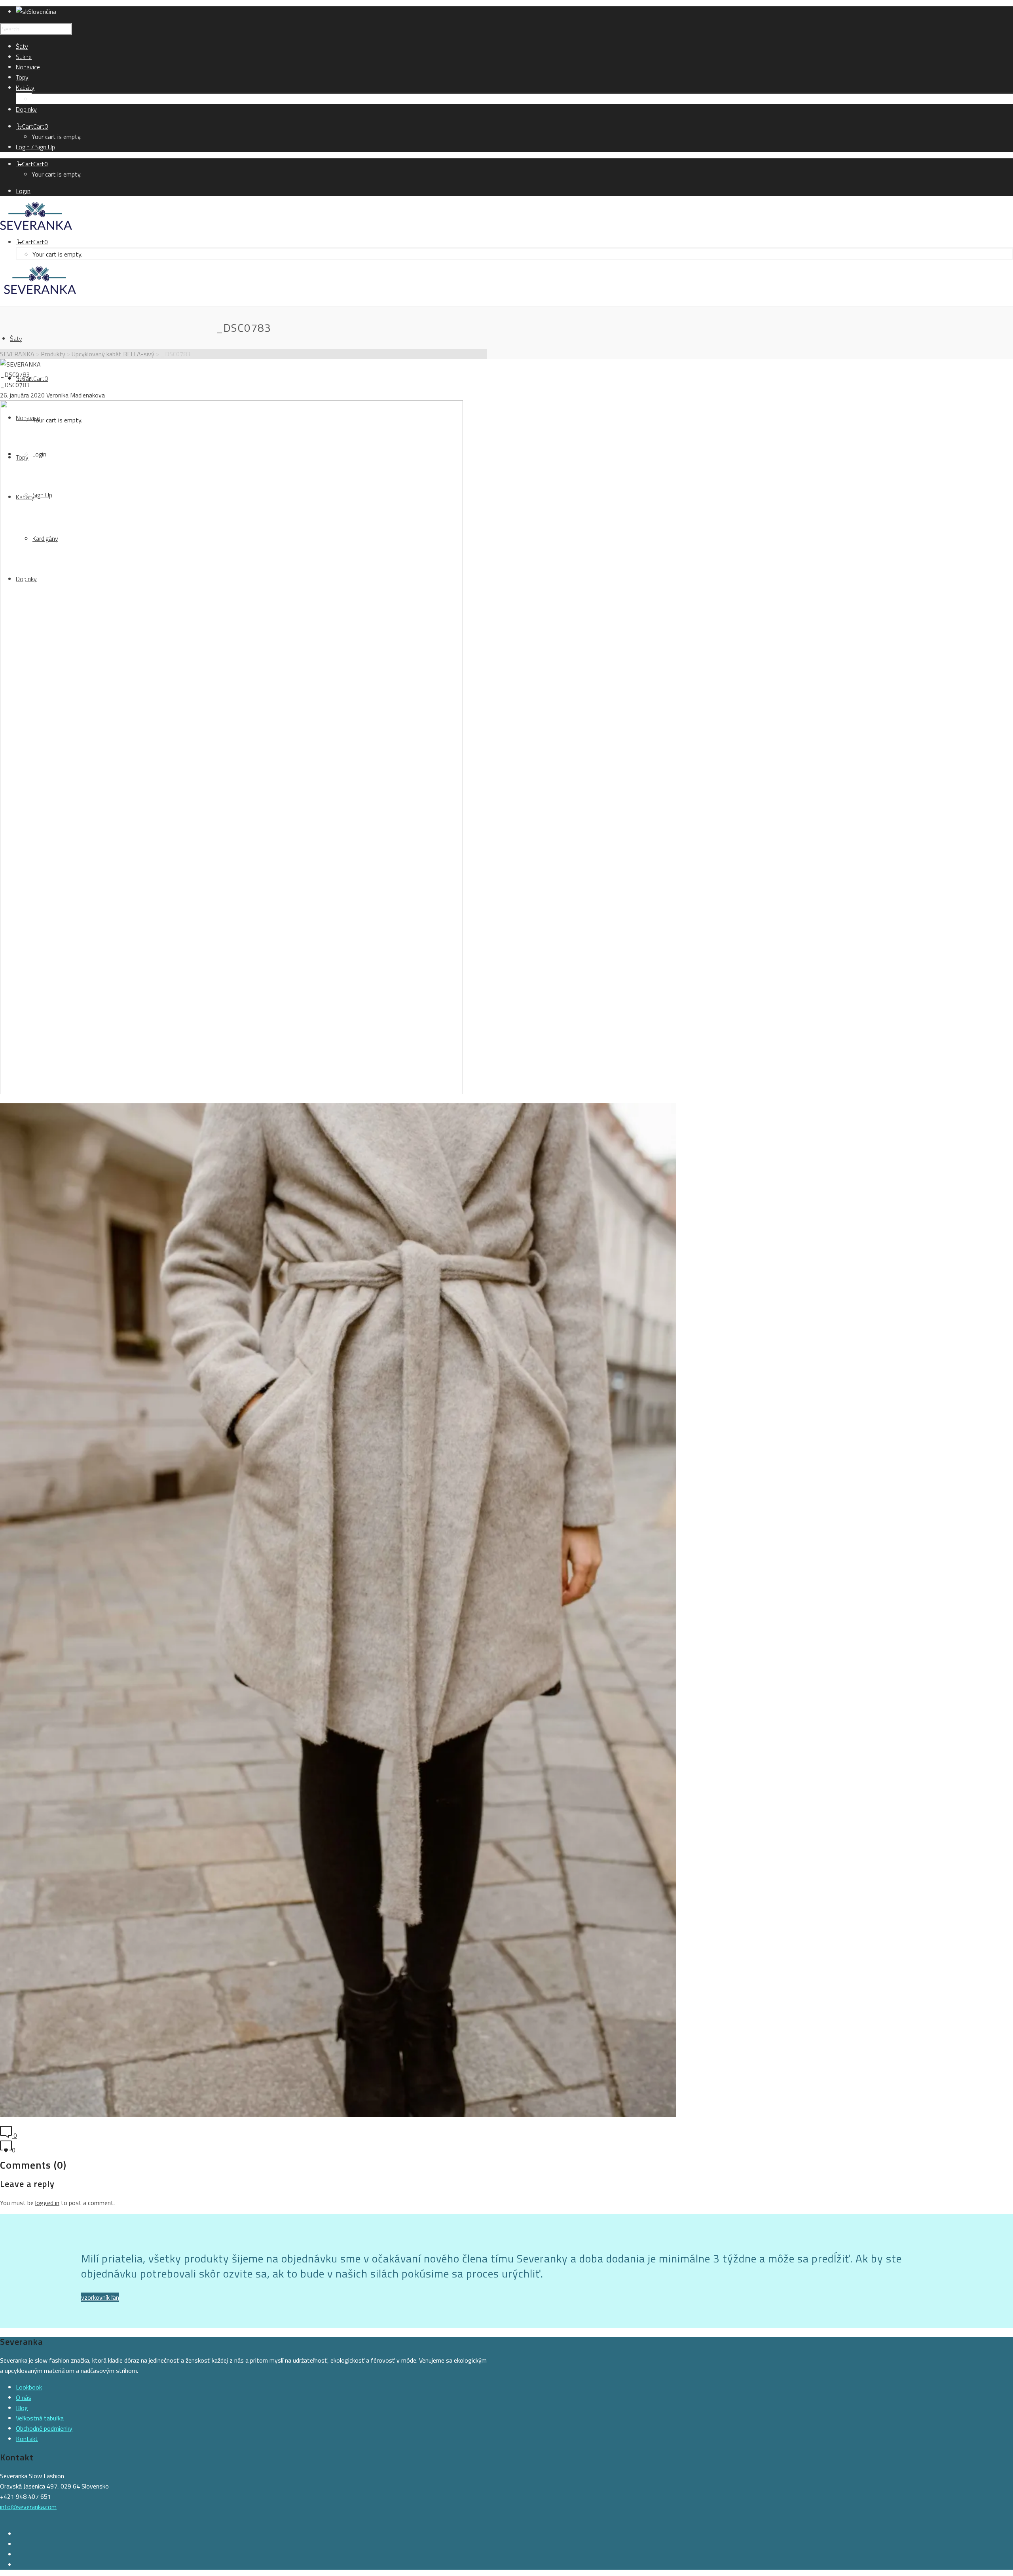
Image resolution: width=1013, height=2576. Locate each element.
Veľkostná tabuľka (40, 2418)
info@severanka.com (28, 2507)
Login (23, 191)
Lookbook (29, 2387)
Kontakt (27, 2439)
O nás (24, 2397)
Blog (22, 2408)
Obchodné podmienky (44, 2428)
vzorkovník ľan (100, 2297)
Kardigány (45, 99)
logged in (47, 2203)
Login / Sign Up (35, 147)
